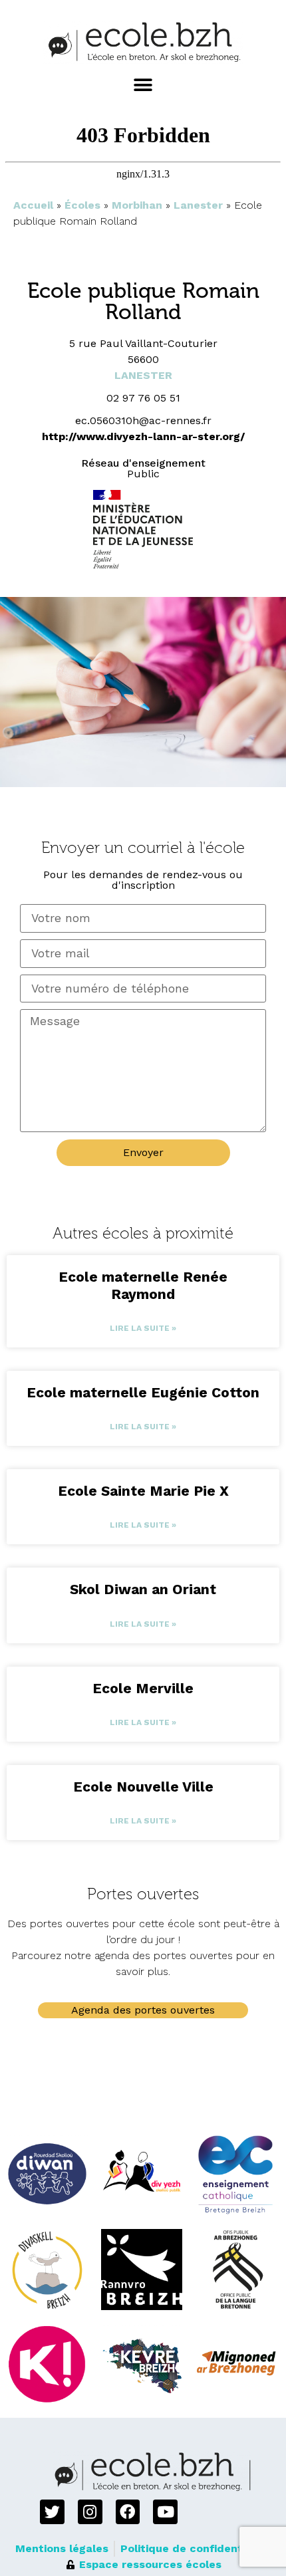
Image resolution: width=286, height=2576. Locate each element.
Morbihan (137, 205)
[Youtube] (165, 2512)
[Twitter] (52, 2512)
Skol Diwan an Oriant (143, 1589)
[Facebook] (128, 2512)
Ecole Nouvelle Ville (143, 1787)
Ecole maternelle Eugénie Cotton (143, 1392)
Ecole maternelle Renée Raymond (143, 1285)
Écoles (82, 205)
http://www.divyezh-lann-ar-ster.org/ (143, 436)
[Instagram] (90, 2512)
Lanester (198, 205)
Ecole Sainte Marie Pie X (143, 1491)
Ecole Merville (143, 1688)
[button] (143, 85)
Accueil (33, 205)
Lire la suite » (143, 1328)
